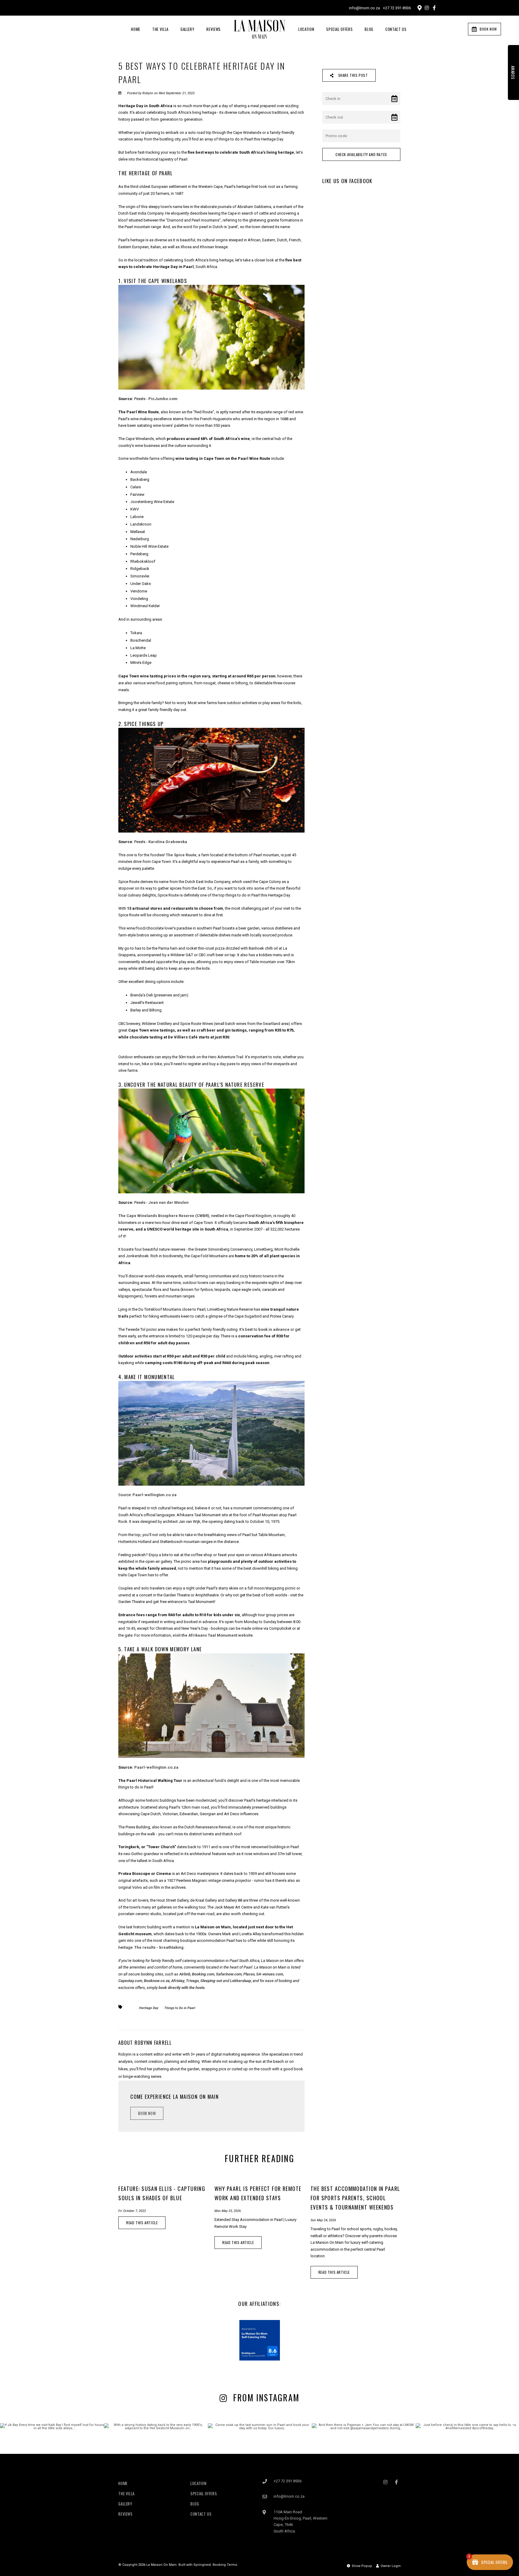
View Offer (315, 1304)
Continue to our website (315, 1319)
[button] (372, 1223)
